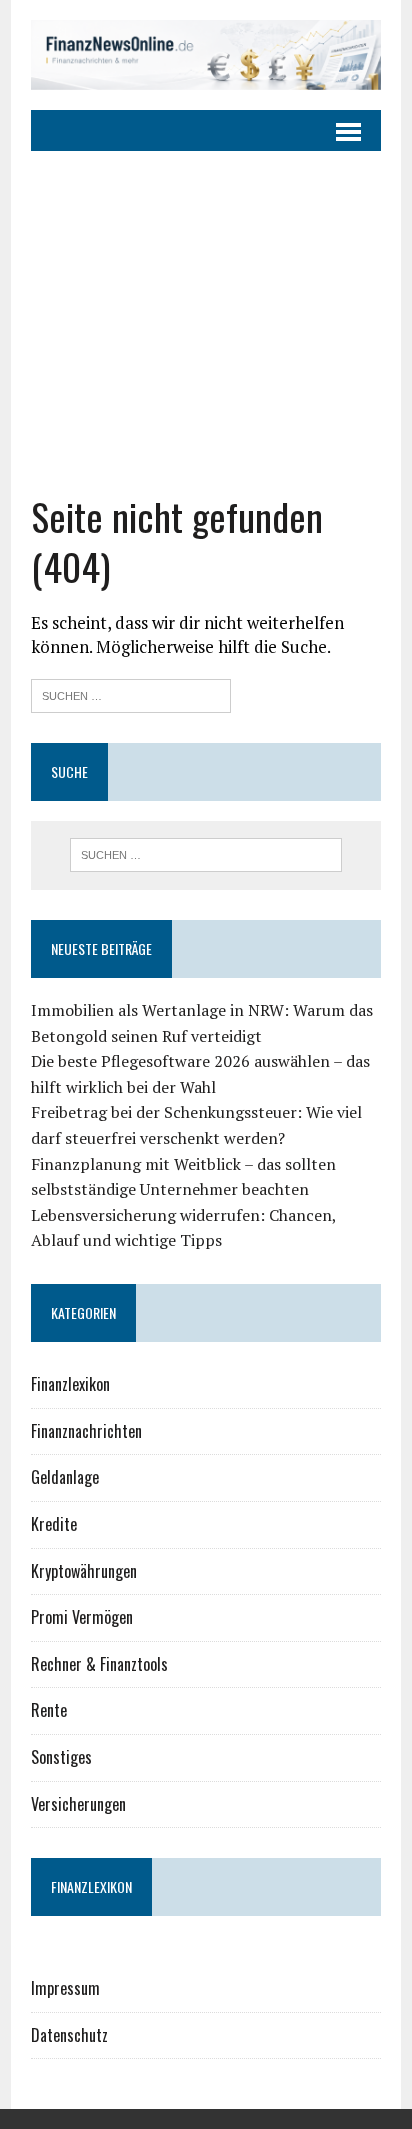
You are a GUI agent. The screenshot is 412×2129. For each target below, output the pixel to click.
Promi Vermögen (82, 1617)
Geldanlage (65, 1477)
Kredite (54, 1524)
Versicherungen (78, 1804)
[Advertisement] (206, 322)
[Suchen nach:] (131, 693)
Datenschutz (69, 2035)
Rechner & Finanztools (99, 1664)
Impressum (65, 1988)
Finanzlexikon (70, 1384)
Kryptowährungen (84, 1571)
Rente (49, 1710)
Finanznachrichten (86, 1431)
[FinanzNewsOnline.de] (206, 55)
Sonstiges (61, 1757)
